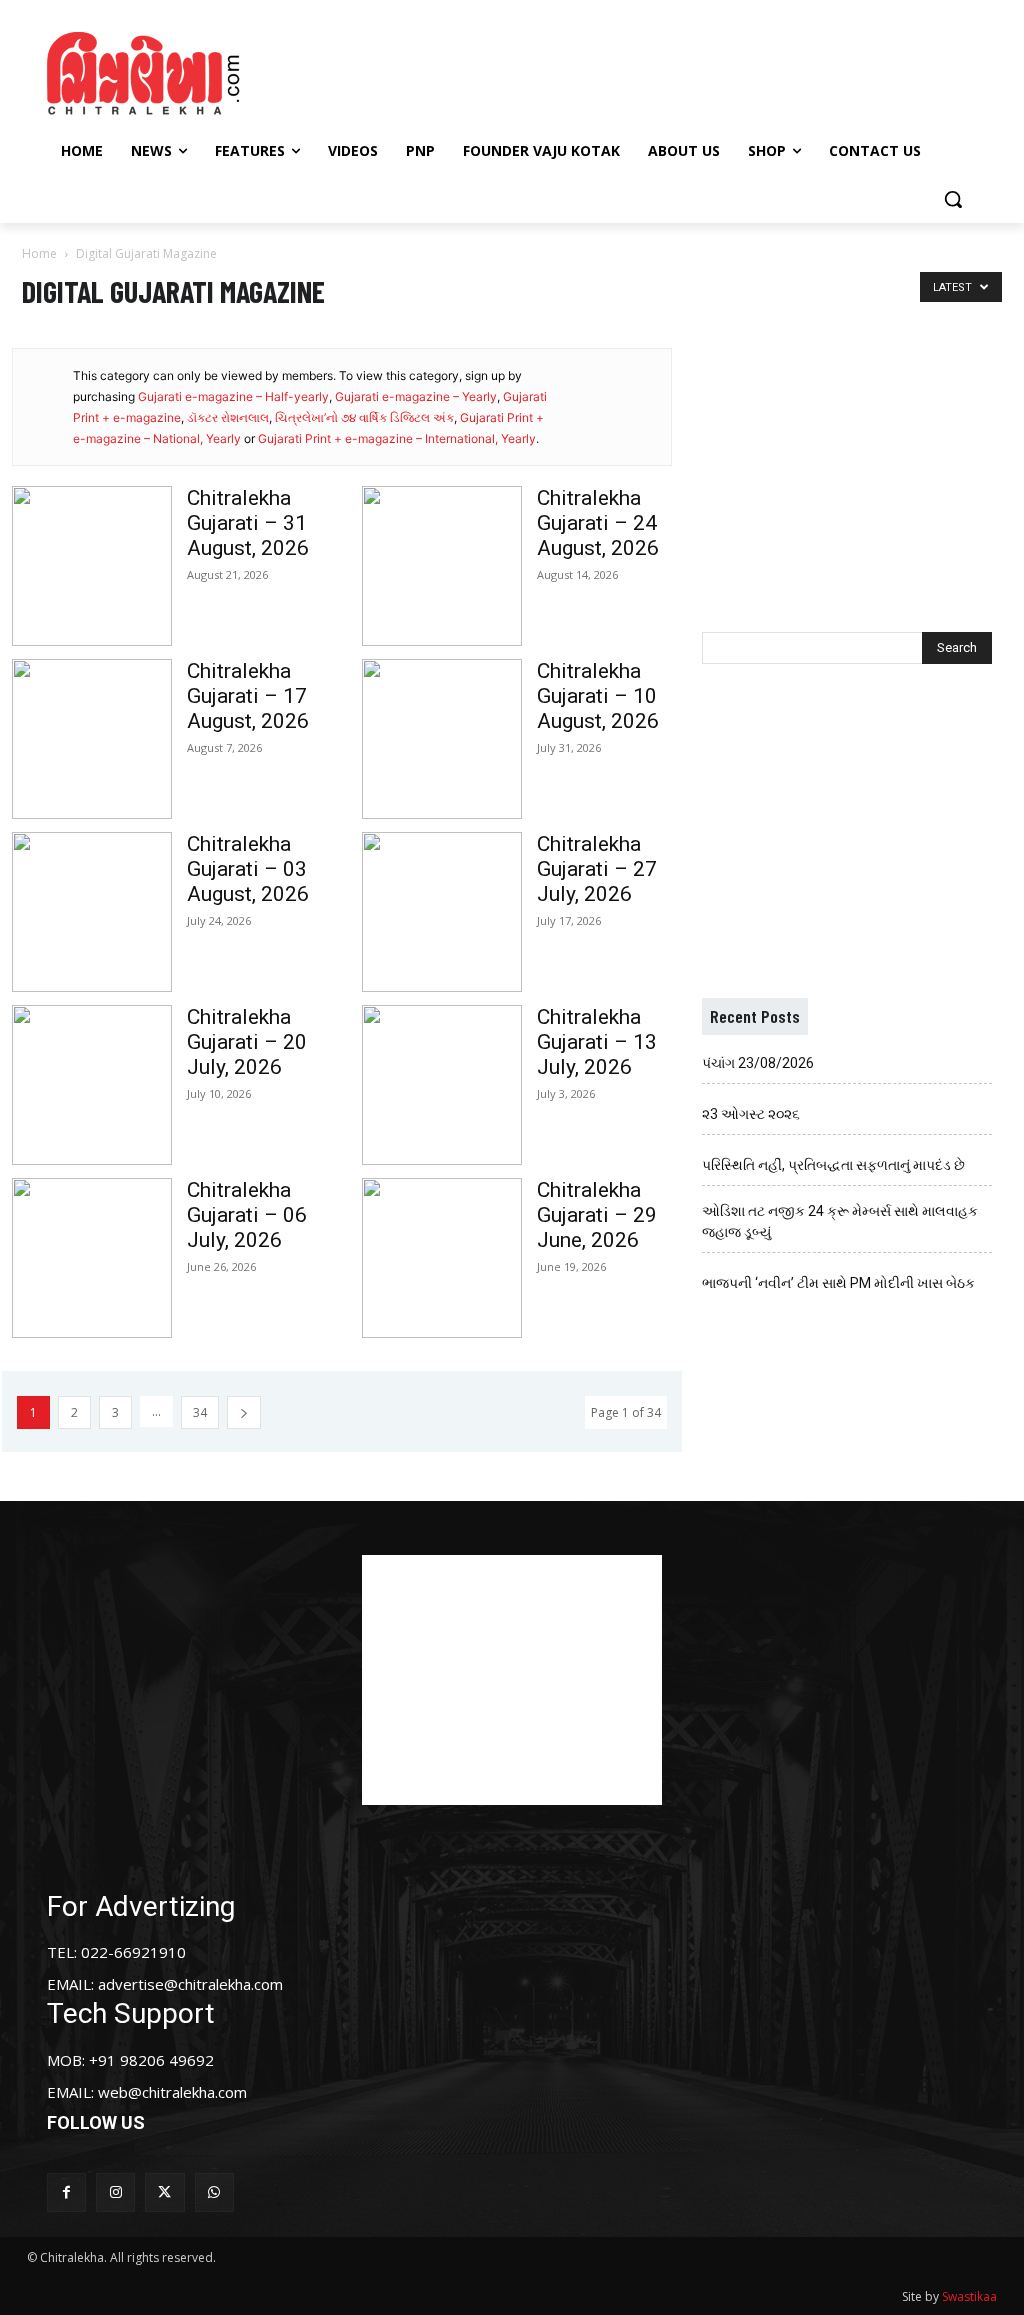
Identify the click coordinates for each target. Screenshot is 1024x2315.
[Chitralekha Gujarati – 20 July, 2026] (92, 1085)
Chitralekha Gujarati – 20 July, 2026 (247, 1042)
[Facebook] (66, 2192)
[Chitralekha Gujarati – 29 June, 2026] (442, 1258)
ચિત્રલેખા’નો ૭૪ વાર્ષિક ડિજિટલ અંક (364, 417)
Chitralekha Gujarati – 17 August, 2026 (248, 696)
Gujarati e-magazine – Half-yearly (233, 396)
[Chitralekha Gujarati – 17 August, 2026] (92, 739)
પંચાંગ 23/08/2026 (758, 1063)
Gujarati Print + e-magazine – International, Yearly (397, 438)
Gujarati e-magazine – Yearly (416, 396)
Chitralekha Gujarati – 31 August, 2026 (248, 523)
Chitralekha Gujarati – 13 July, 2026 (597, 1042)
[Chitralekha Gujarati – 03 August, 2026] (92, 912)
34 (200, 1412)
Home (39, 253)
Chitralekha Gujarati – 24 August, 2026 (598, 523)
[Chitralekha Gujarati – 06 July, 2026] (92, 1258)
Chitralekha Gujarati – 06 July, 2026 (247, 1215)
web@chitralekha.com (172, 2092)
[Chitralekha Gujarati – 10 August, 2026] (442, 739)
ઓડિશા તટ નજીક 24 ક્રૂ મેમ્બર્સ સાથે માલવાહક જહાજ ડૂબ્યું (840, 1221)
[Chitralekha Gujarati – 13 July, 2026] (442, 1085)
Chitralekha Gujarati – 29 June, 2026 (597, 1215)
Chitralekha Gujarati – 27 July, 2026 (597, 869)
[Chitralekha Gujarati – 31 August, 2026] (92, 566)
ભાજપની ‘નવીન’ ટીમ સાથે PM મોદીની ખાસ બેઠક (838, 1283)
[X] (164, 2192)
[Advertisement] (509, 71)
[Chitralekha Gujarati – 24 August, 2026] (442, 566)
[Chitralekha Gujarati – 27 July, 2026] (442, 912)
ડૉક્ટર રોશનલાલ (228, 417)
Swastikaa (969, 2296)
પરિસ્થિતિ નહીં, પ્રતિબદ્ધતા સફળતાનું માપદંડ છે (833, 1165)
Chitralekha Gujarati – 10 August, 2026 (598, 696)
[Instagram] (115, 2192)
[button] (953, 199)
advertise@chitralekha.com (190, 1984)
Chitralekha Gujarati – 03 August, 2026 (248, 869)
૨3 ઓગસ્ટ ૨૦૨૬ (751, 1114)
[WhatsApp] (214, 2192)
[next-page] (244, 1412)
